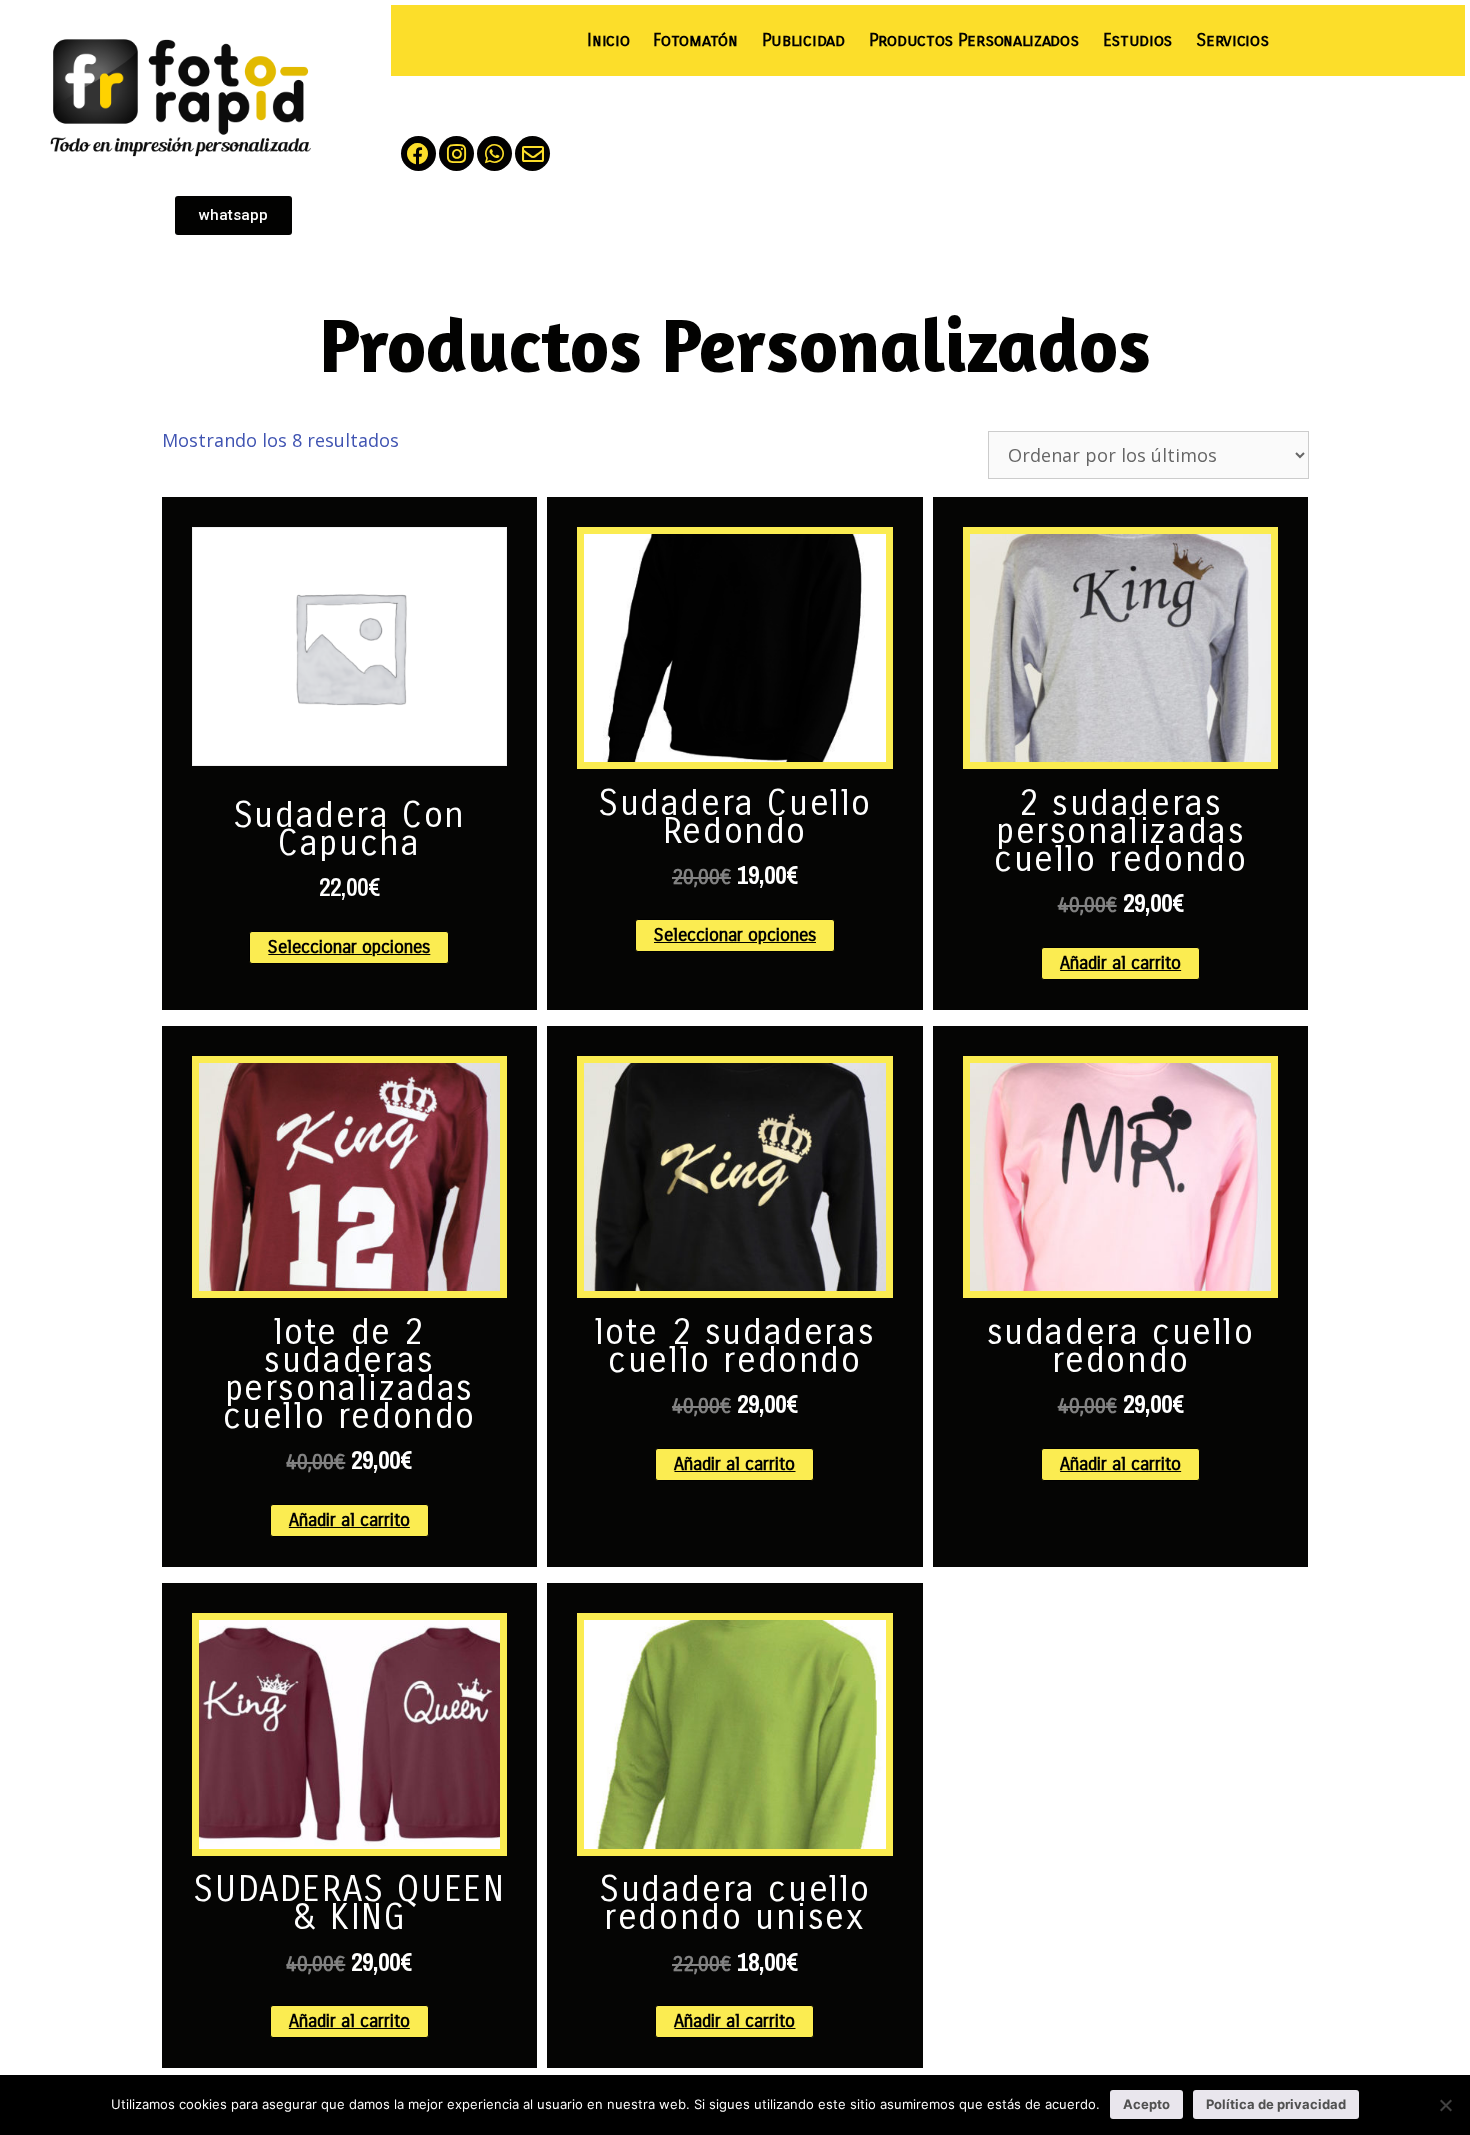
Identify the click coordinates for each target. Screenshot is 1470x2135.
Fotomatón (695, 40)
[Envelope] (532, 153)
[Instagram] (456, 153)
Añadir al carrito (1120, 963)
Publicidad (803, 40)
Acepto (1146, 2104)
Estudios (1138, 40)
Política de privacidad (1276, 2104)
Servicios (1232, 40)
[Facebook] (418, 153)
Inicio (608, 40)
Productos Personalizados (974, 40)
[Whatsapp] (494, 153)
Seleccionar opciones (349, 947)
